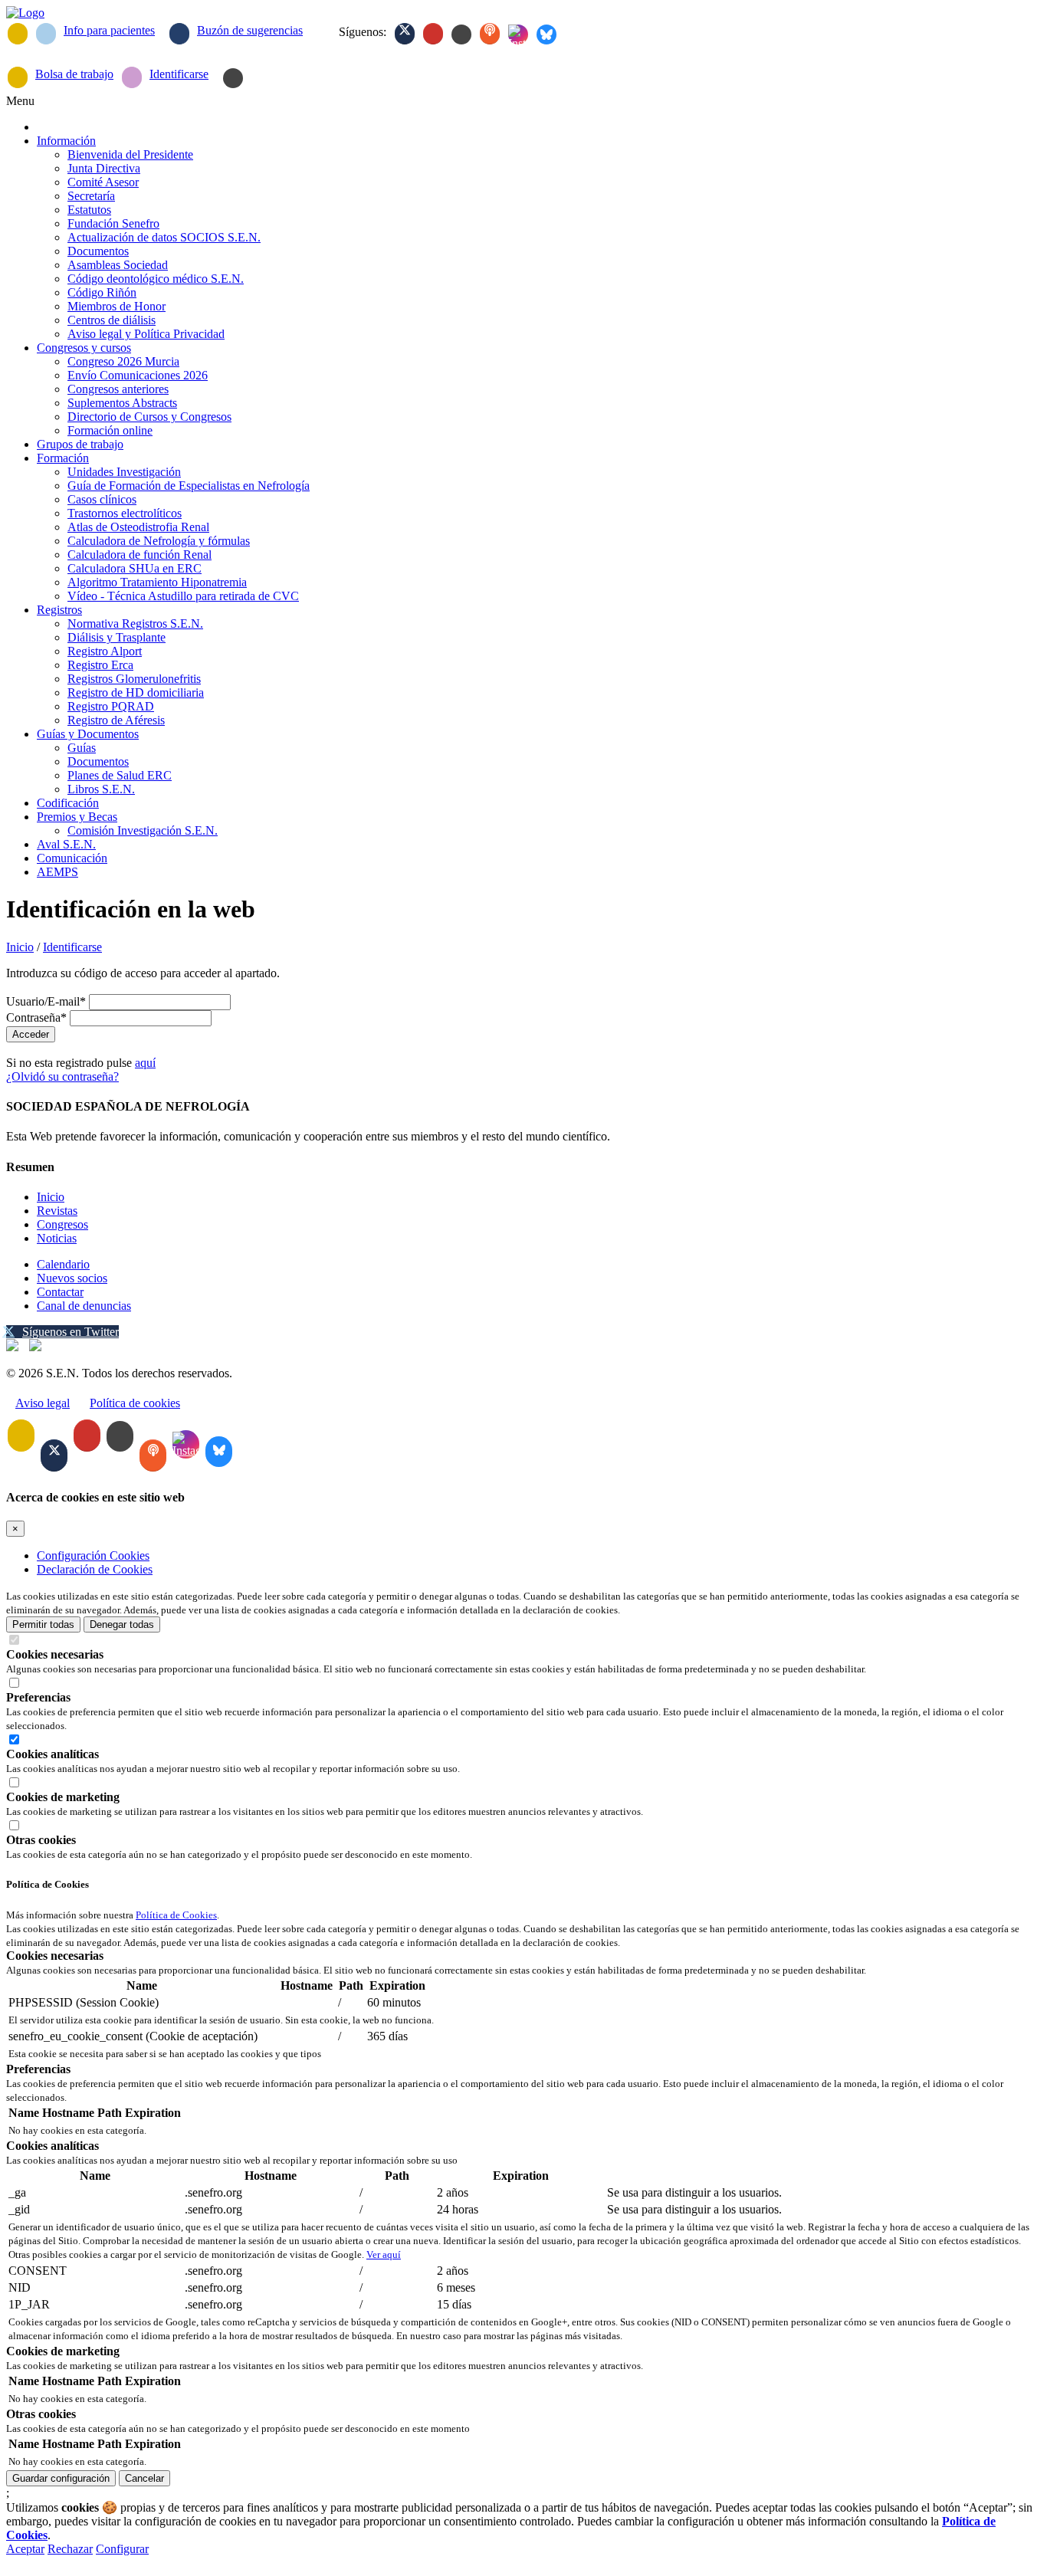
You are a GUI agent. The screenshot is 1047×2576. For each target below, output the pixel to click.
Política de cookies (135, 1403)
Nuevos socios (72, 1278)
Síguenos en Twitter (71, 1332)
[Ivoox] (490, 34)
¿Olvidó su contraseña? (62, 1076)
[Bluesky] (546, 34)
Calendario (63, 1264)
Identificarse (179, 74)
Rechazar (70, 2549)
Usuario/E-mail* (46, 1001)
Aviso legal (43, 1403)
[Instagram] (518, 34)
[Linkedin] (461, 34)
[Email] (18, 34)
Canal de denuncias (84, 1306)
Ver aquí (384, 2254)
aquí (145, 1063)
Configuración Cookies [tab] (93, 1555)
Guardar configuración (61, 2478)
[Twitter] (405, 34)
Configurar (122, 2549)
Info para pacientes (109, 30)
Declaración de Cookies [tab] (95, 1569)
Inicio (20, 947)
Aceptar (25, 2549)
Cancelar (144, 2478)
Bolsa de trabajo (74, 74)
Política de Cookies (176, 1915)
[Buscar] (233, 78)
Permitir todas (43, 1624)
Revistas (57, 1211)
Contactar (60, 1292)
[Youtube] (433, 34)
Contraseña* (36, 1017)
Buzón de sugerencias (250, 30)
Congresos (62, 1224)
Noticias (57, 1238)
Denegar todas (122, 1624)
